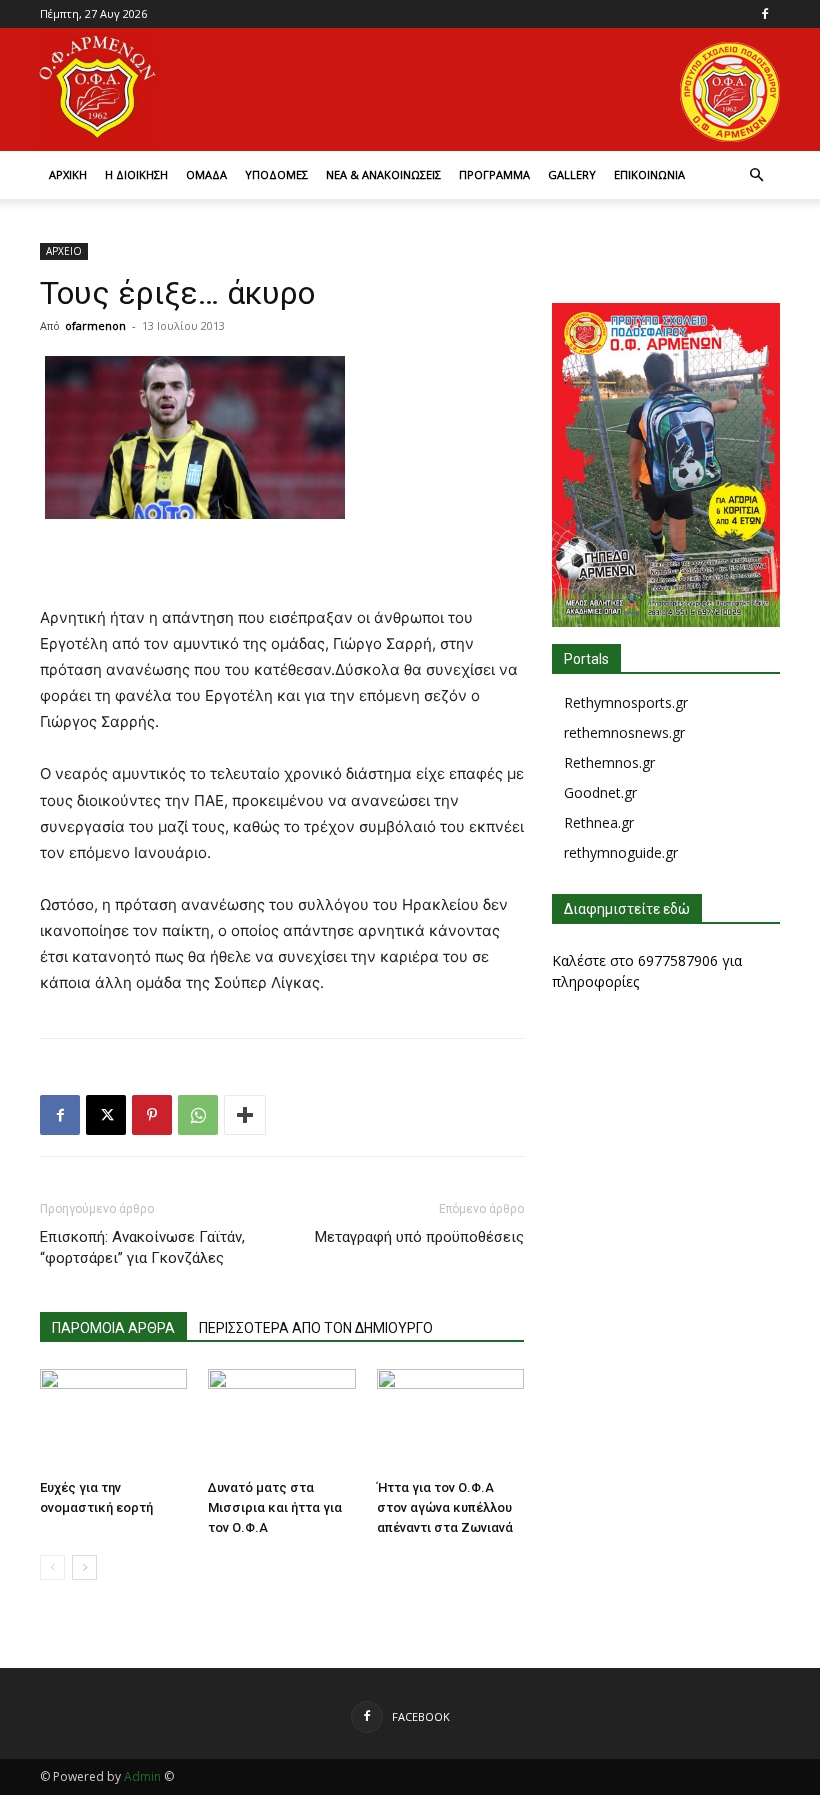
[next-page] (84, 1567)
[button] (756, 175)
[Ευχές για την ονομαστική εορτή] (113, 1419)
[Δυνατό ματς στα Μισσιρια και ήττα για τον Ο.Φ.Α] (281, 1419)
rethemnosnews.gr (624, 732)
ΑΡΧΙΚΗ (68, 174)
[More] (245, 1115)
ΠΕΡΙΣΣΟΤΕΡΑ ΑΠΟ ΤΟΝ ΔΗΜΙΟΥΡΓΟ (316, 1328)
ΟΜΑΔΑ (206, 174)
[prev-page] (52, 1567)
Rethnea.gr (599, 822)
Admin (142, 1776)
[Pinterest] (152, 1115)
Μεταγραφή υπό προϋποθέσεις (419, 1237)
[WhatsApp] (198, 1115)
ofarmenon (95, 325)
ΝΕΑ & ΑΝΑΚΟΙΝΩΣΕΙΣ (383, 174)
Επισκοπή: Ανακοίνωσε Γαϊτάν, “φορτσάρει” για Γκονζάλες (142, 1247)
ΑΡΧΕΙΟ (64, 251)
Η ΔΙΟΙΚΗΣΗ (136, 174)
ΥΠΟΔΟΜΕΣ (276, 174)
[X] (106, 1115)
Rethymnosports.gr (626, 702)
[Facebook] (765, 14)
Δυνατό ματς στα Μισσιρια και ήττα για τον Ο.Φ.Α (275, 1507)
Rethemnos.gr (609, 762)
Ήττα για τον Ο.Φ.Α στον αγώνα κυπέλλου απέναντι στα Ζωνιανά (445, 1507)
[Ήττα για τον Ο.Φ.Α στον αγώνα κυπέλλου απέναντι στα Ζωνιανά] (450, 1419)
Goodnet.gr (600, 792)
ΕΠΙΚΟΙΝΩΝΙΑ (649, 174)
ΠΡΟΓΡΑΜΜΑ (494, 174)
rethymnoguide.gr (621, 852)
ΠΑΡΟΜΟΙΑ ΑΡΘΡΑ (113, 1328)
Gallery (572, 174)
